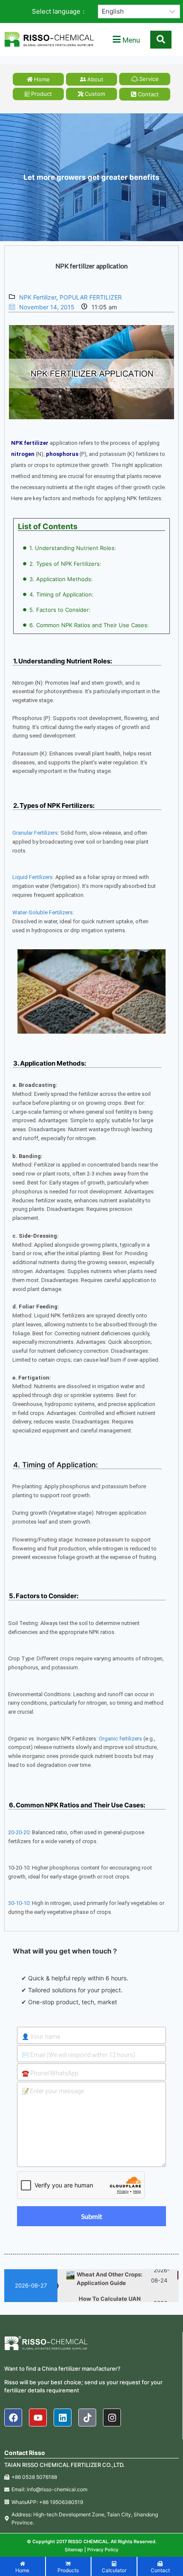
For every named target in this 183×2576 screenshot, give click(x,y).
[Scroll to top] (173, 2566)
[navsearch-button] (161, 40)
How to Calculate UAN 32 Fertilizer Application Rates (112, 2300)
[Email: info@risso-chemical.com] (91, 2489)
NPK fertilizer (30, 443)
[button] (126, 40)
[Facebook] (13, 2418)
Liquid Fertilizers (33, 877)
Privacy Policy (103, 2550)
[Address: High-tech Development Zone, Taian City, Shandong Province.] (91, 2518)
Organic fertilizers (120, 1739)
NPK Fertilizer (38, 297)
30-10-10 (19, 1903)
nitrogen (23, 454)
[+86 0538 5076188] (91, 2477)
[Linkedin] (63, 2418)
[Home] (23, 2568)
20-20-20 (19, 1832)
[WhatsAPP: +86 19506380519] (91, 2502)
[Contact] (160, 2568)
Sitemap (74, 2550)
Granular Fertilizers (35, 833)
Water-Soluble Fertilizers (43, 912)
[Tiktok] (87, 2418)
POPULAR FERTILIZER (91, 297)
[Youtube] (38, 2418)
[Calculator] (114, 2568)
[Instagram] (112, 2418)
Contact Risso (25, 2453)
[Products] (69, 2568)
